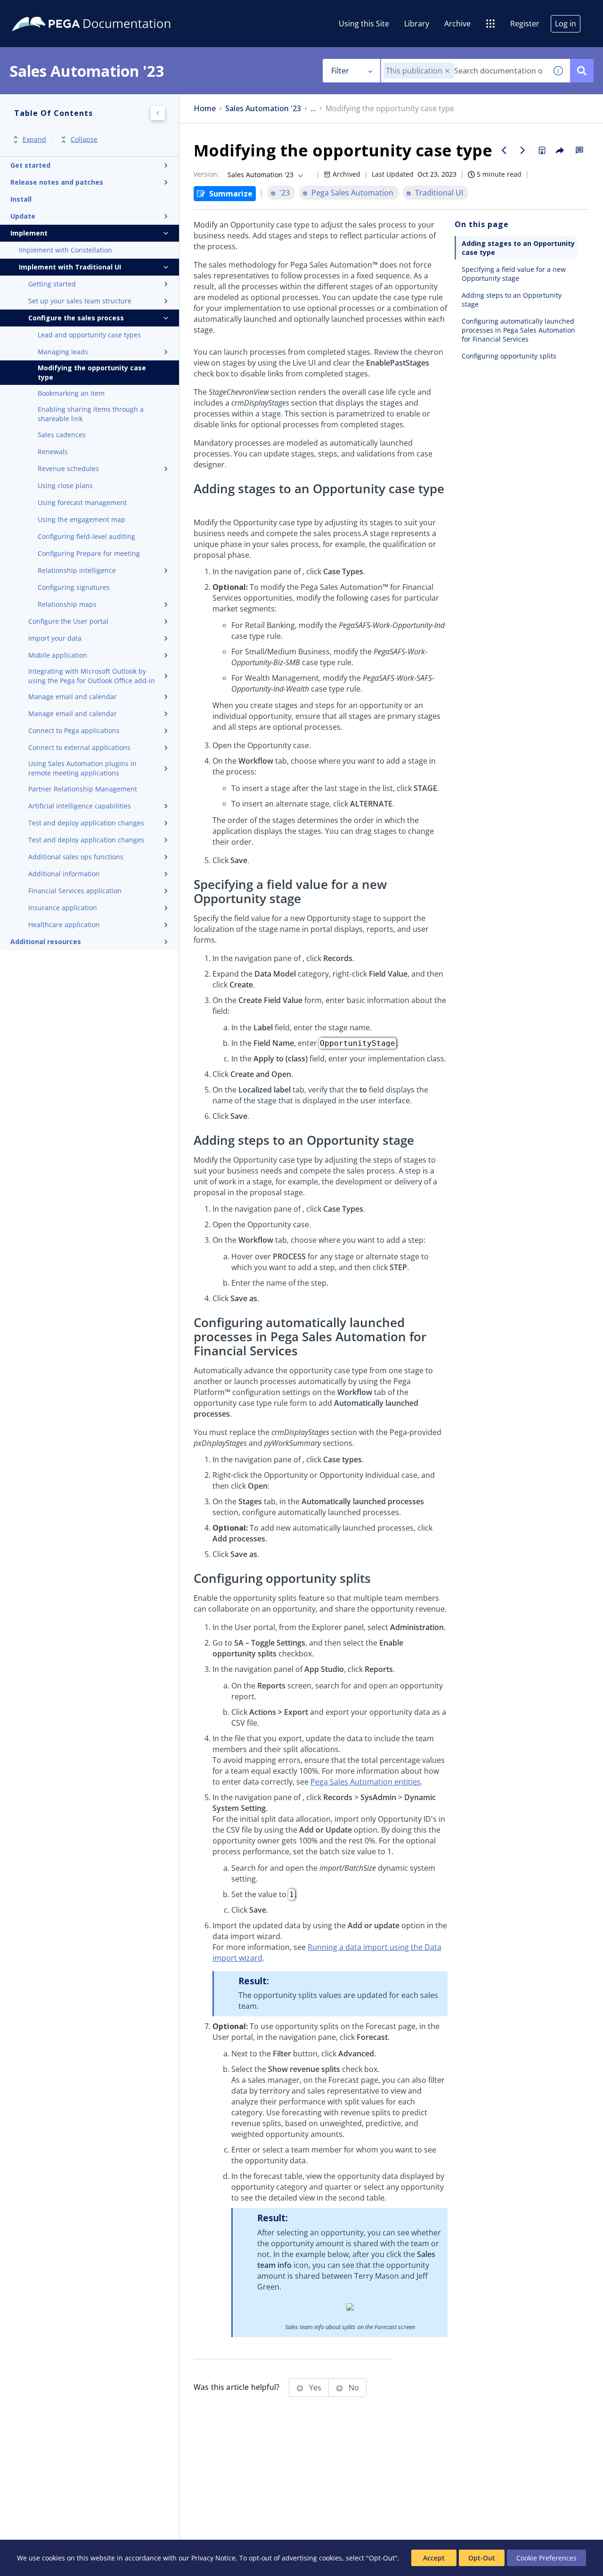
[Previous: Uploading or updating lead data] (504, 150)
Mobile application (58, 655)
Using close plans (65, 485)
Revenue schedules (68, 469)
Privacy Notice (213, 2558)
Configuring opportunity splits (509, 356)
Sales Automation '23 (263, 109)
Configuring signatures (74, 587)
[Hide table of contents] (158, 113)
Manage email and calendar (73, 697)
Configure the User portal (68, 621)
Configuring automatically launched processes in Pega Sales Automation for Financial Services (518, 330)
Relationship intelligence (77, 570)
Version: (206, 174)
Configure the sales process (76, 318)
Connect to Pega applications (74, 730)
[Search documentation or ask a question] (582, 71)
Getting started (52, 284)
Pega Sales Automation (352, 193)
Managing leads (63, 352)
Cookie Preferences (546, 2558)
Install (21, 199)
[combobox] (464, 71)
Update (23, 216)
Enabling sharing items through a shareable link (91, 414)
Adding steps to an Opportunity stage (512, 300)
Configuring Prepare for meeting (89, 553)
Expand (34, 140)
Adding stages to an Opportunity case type (518, 248)
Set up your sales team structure (80, 301)
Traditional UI (439, 193)
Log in (566, 24)
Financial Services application (75, 891)
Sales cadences (62, 435)
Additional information (64, 874)
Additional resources (46, 942)
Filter (340, 71)
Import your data (55, 638)
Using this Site (364, 24)
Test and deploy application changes (86, 823)
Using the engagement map (81, 519)
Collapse (84, 140)
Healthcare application (64, 925)
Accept (434, 2558)
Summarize (231, 194)
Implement (29, 233)
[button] (447, 71)
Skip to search (114, 11)
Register (525, 24)
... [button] (313, 109)
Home (205, 109)
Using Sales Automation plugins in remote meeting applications (82, 768)
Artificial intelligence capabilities (80, 806)
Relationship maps (67, 604)
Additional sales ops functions (76, 857)
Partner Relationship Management (83, 789)
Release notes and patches (57, 182)
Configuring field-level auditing (86, 536)
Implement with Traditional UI (70, 267)
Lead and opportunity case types (89, 335)
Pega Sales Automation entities (366, 1782)
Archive (457, 24)
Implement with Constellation (65, 250)
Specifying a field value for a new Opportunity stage (514, 274)
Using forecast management (82, 502)
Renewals (53, 452)
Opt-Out (482, 2558)
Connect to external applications (79, 747)
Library (417, 24)
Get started (30, 165)
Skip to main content (42, 11)
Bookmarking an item (71, 393)
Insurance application (63, 908)
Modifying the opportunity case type (92, 372)
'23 (285, 193)
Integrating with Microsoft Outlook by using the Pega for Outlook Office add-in (92, 676)
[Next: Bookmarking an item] (523, 150)
